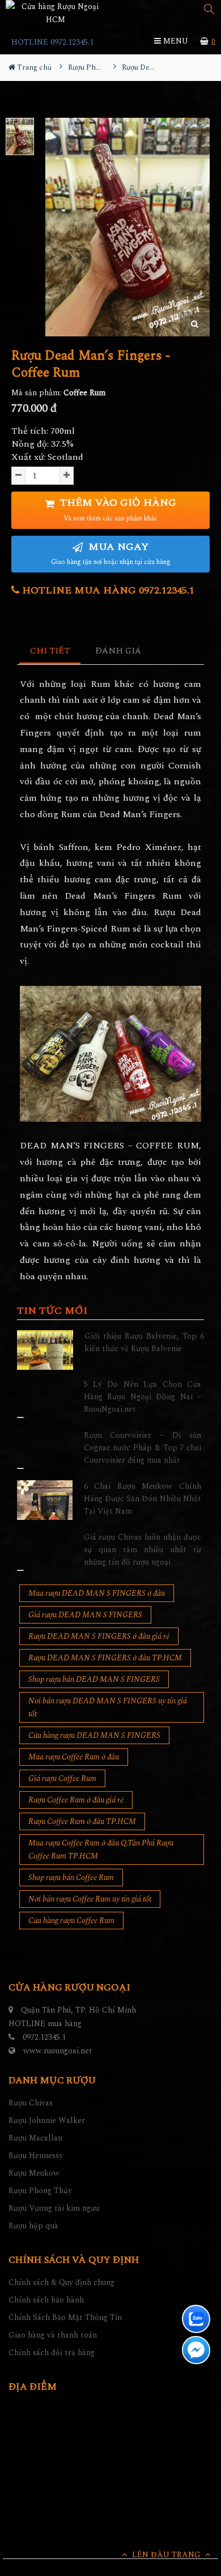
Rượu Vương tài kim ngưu (54, 2208)
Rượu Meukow (34, 2173)
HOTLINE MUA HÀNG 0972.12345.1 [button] (107, 590)
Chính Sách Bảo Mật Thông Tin (65, 2317)
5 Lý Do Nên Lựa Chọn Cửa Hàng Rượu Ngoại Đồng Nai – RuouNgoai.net (143, 1397)
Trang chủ (33, 67)
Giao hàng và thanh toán (53, 2335)
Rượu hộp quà (33, 2226)
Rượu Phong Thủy (40, 2191)
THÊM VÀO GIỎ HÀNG (117, 509)
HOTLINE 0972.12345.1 (52, 42)
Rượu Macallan (35, 2138)
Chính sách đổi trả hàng (52, 2353)
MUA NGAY (111, 554)
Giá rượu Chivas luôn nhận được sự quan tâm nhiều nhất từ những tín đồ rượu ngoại (143, 1550)
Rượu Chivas (31, 2103)
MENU (175, 41)
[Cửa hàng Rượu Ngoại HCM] (55, 13)
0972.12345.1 (44, 2037)
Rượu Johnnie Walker (47, 2120)
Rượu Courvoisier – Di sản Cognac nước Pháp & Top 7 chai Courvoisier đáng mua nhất (143, 1448)
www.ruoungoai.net (58, 2051)
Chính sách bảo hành (46, 2300)
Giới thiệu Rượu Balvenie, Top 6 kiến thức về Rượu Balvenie (144, 1342)
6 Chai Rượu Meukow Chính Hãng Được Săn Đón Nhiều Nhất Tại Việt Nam (143, 1499)
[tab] (50, 652)
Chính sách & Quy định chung (61, 2282)
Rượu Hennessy (36, 2156)
